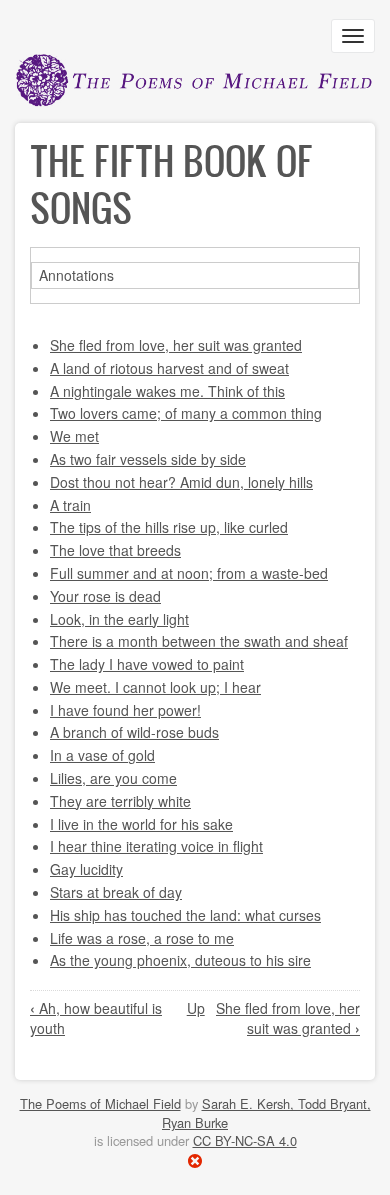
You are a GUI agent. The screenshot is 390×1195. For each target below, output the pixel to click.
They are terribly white (120, 801)
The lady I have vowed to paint (147, 664)
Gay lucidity (86, 869)
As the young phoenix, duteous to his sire (180, 960)
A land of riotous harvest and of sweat (169, 368)
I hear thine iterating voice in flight (156, 846)
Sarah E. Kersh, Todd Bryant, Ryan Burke (266, 1112)
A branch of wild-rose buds (134, 732)
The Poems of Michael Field (100, 1103)
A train (70, 505)
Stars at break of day (116, 892)
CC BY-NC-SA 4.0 (245, 1140)
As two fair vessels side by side (148, 459)
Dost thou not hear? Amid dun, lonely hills (181, 482)
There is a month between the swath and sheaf (199, 641)
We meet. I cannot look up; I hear (155, 687)
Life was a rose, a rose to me (142, 938)
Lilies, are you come (113, 778)
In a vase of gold (102, 755)
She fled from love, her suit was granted (176, 345)
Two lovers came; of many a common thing (186, 413)
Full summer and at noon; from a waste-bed (189, 573)
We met (74, 436)
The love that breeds (115, 550)
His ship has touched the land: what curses (185, 915)
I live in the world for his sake (141, 824)
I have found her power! (125, 710)
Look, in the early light (119, 619)
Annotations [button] (76, 275)
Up (196, 1008)
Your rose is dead (105, 596)
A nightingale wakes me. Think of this (167, 391)
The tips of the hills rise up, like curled (169, 527)
